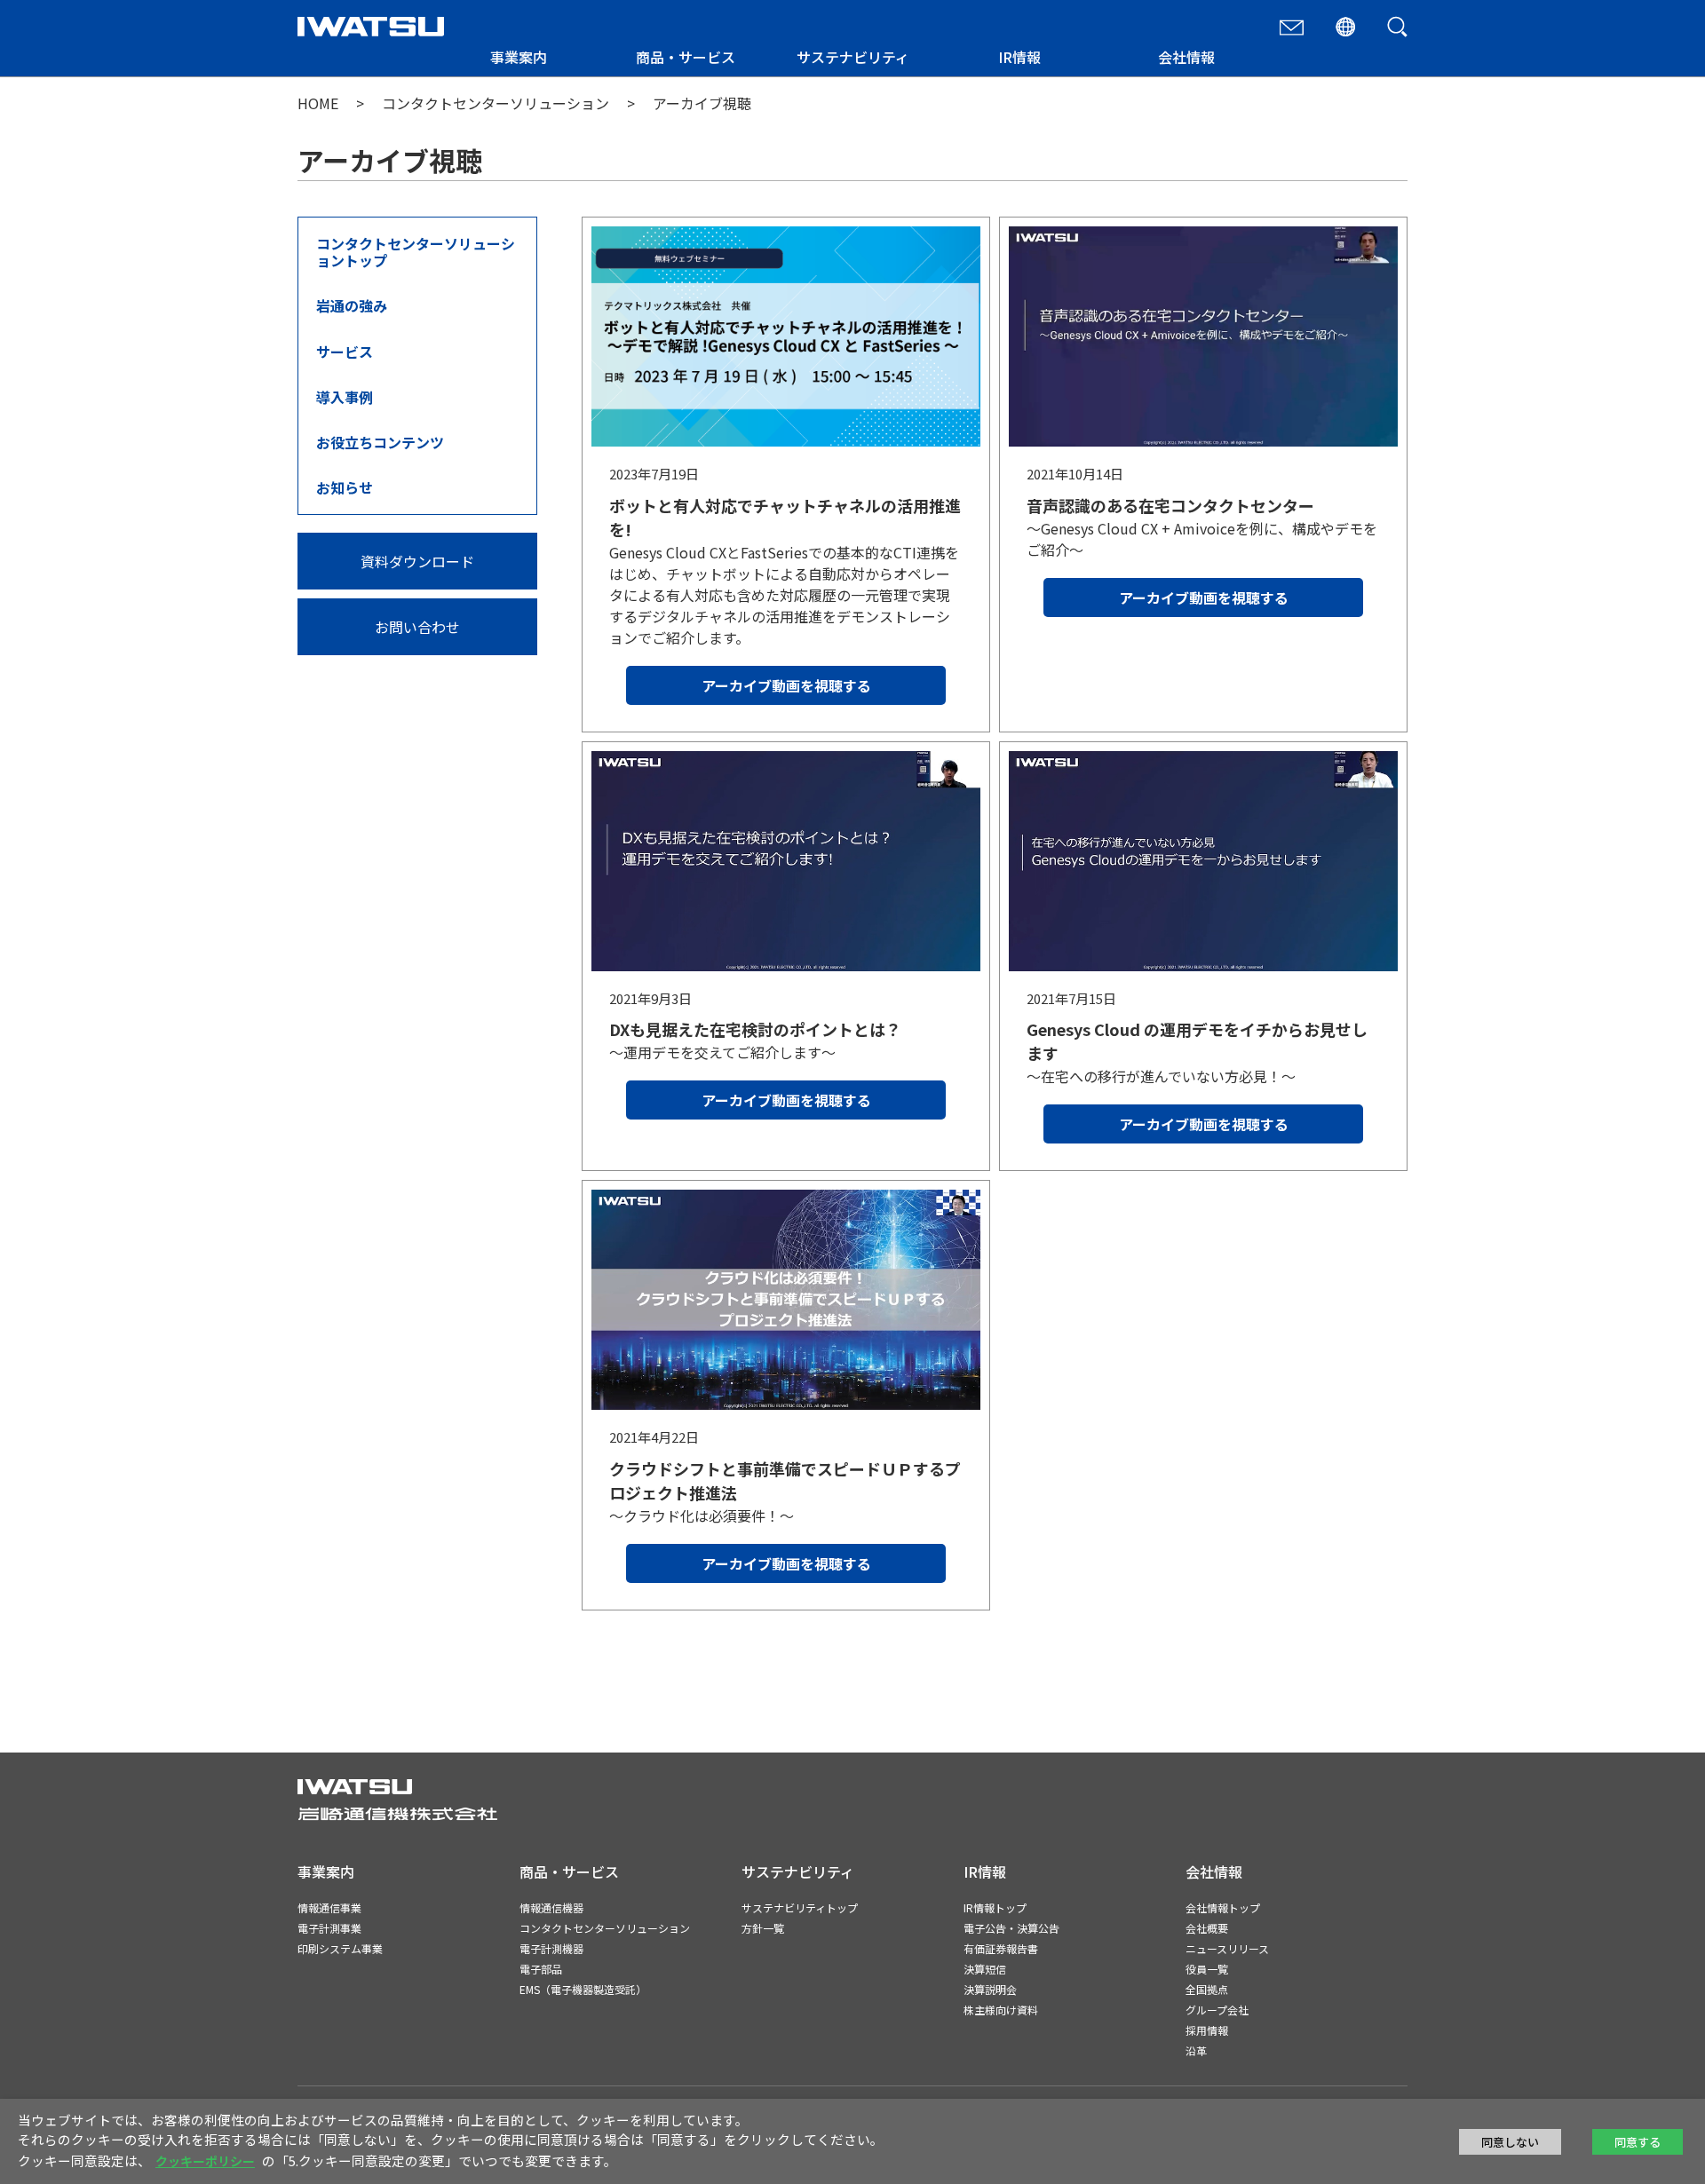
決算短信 (985, 1969)
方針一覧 (763, 1928)
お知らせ (345, 487)
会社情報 (1186, 57)
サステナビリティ (853, 57)
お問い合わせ (417, 627)
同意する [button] (1638, 2142)
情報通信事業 (329, 1907)
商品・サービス (686, 57)
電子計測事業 (329, 1928)
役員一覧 (1207, 1969)
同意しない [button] (1510, 2142)
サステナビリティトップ (800, 1907)
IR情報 (1019, 57)
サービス (345, 352)
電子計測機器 (551, 1948)
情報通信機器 (551, 1907)
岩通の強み (352, 305)
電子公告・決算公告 (1011, 1928)
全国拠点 (1207, 1989)
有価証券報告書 (1001, 1948)
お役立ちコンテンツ (380, 442)
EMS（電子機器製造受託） (583, 1989)
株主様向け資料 (1001, 2010)
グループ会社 (1217, 2010)
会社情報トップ (1223, 1907)
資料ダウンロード (417, 561)
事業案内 (519, 57)
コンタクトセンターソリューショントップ (416, 252)
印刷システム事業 (340, 1948)
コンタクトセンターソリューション (496, 103)
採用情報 (1207, 2030)
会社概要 (1207, 1928)
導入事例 (345, 397)
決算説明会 (990, 1989)
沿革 (1196, 2050)
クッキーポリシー (205, 2161)
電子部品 (541, 1969)
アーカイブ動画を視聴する (786, 685)
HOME (318, 103)
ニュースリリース (1227, 1948)
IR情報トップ (995, 1907)
